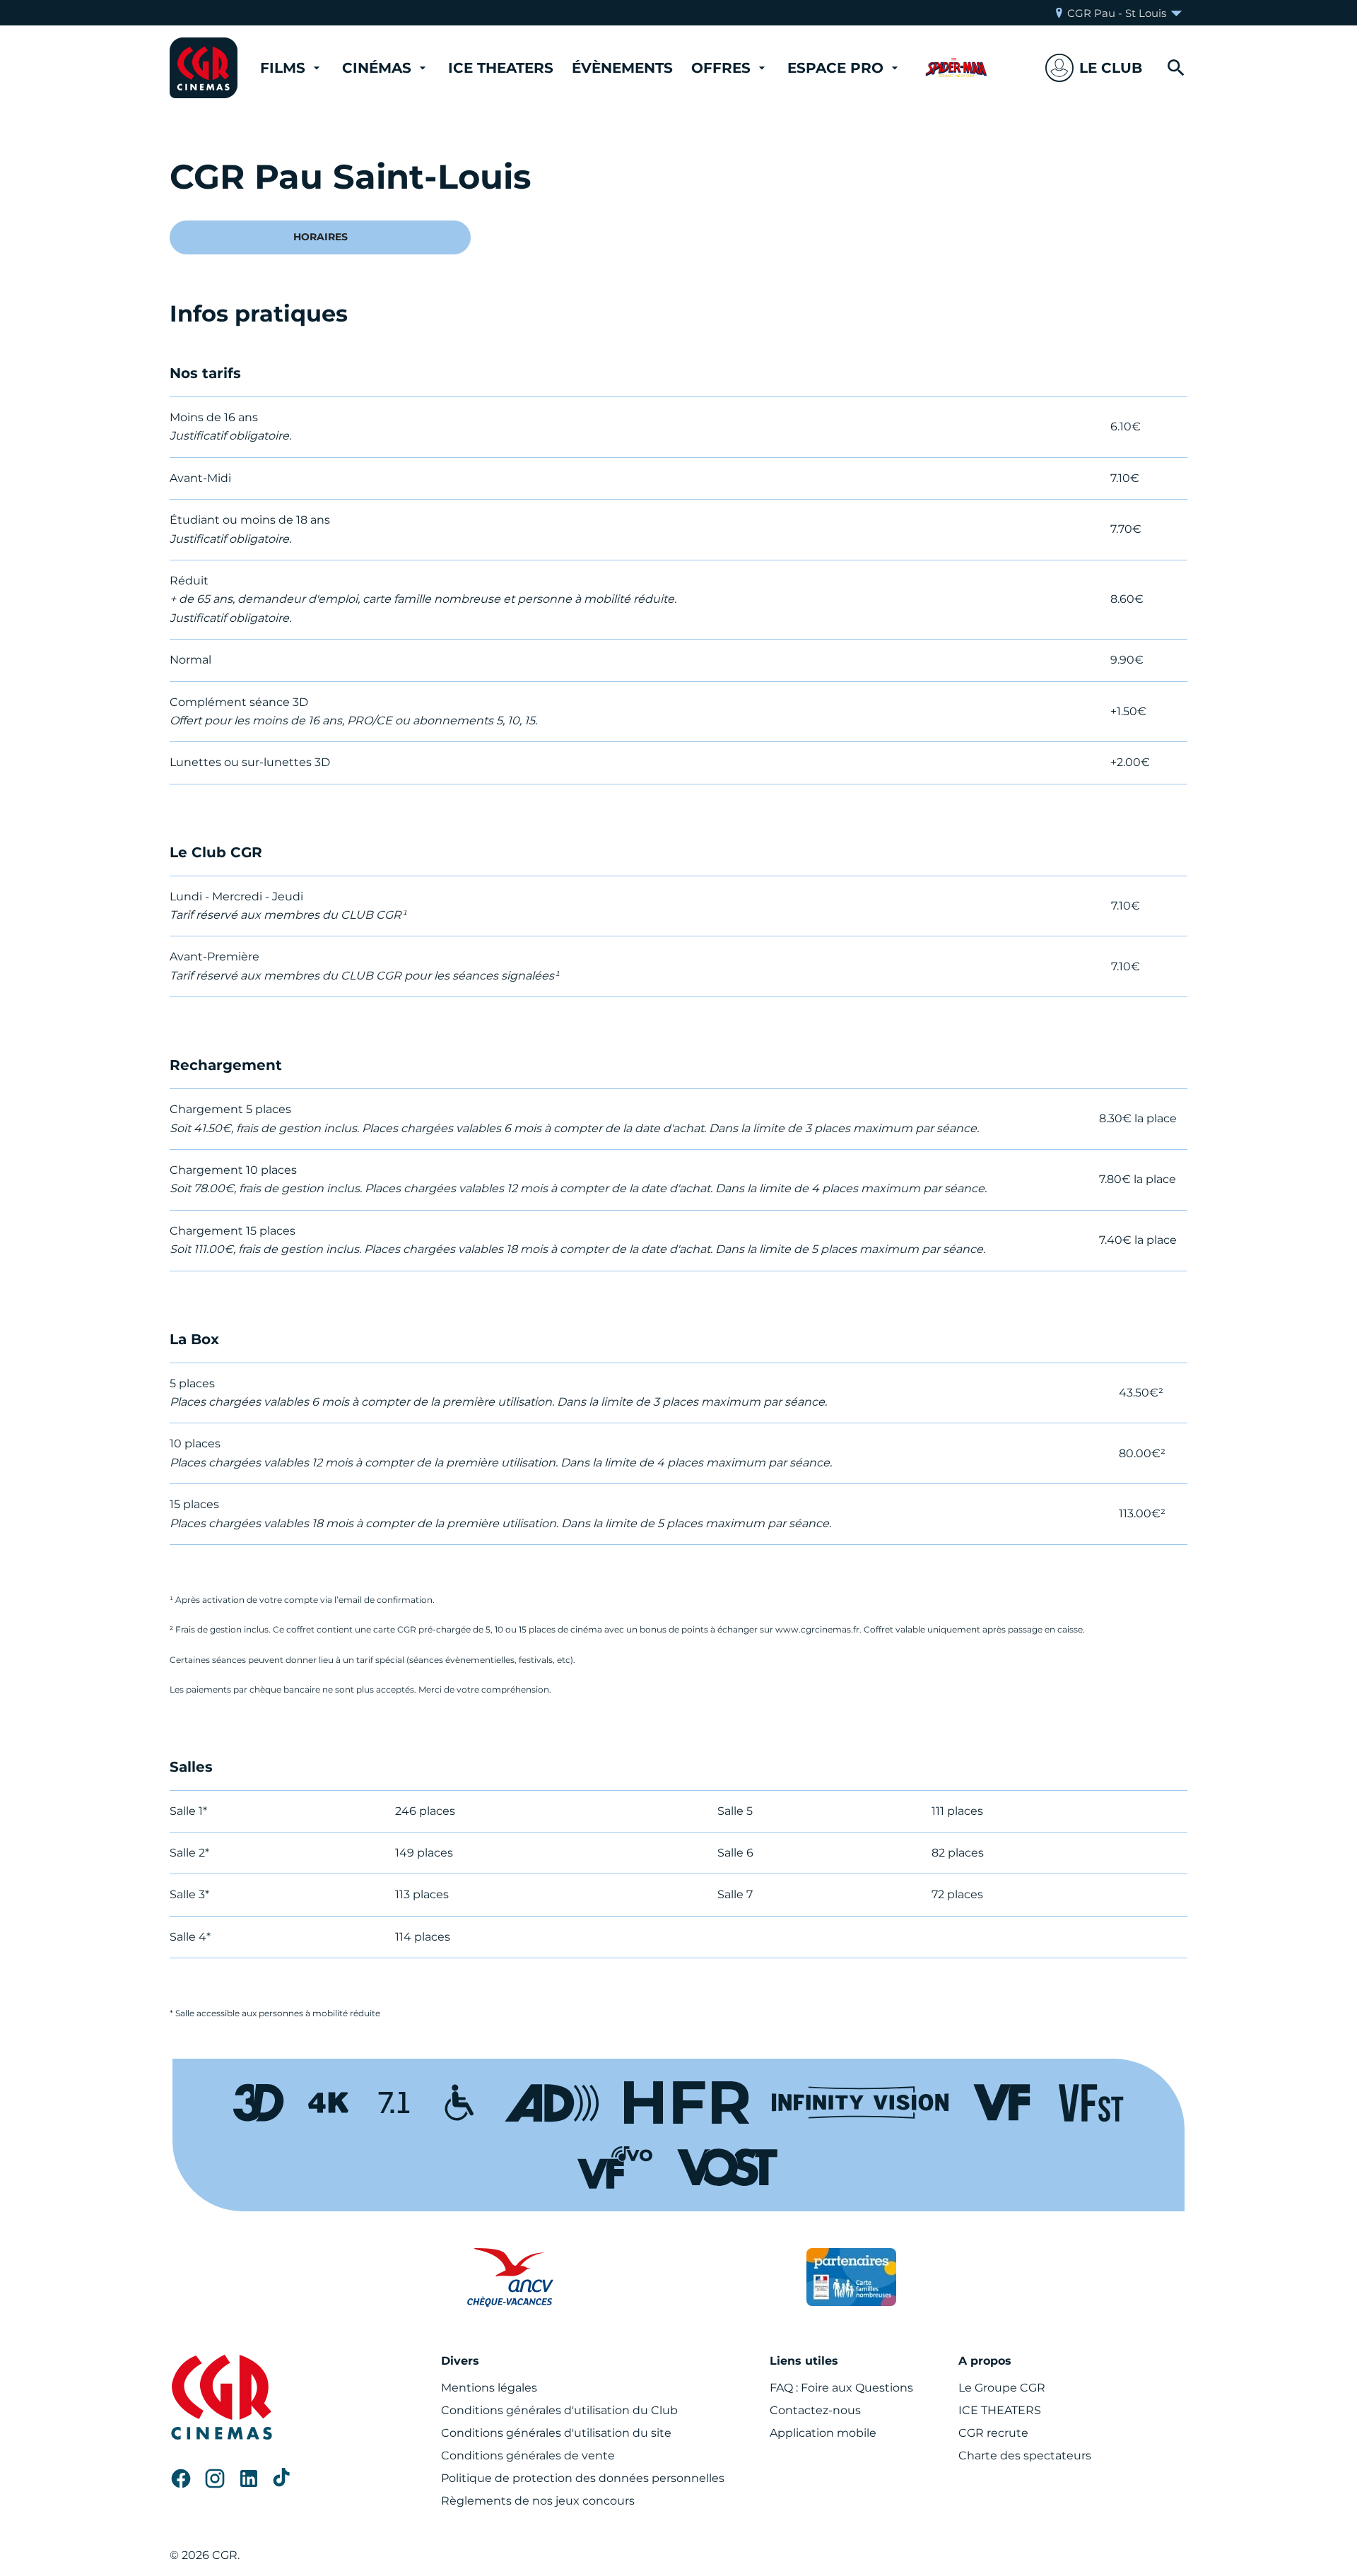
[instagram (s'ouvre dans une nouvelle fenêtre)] (215, 2478)
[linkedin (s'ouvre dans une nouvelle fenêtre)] (249, 2478)
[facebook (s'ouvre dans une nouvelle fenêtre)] (181, 2478)
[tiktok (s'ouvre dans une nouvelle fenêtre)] (283, 2478)
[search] (1176, 68)
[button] (1094, 68)
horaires (321, 237)
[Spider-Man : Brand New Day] (956, 68)
